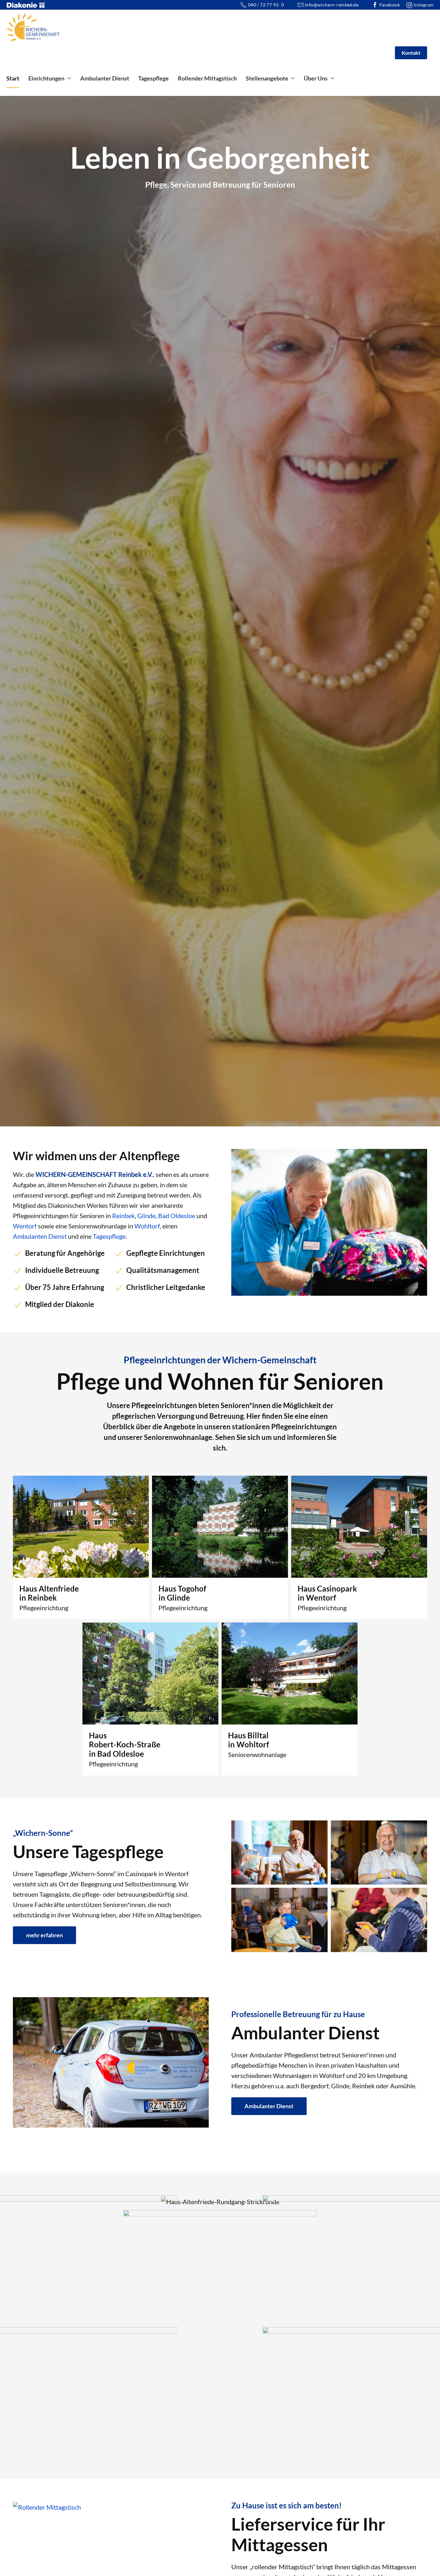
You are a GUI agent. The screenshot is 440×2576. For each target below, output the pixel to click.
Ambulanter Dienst (105, 78)
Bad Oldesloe (177, 1216)
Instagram (423, 5)
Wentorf (25, 1226)
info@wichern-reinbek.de (332, 5)
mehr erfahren (44, 1935)
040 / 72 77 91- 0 (266, 5)
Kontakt (411, 53)
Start (13, 78)
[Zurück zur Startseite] (33, 27)
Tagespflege (153, 78)
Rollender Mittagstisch (207, 78)
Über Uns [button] (316, 78)
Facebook (390, 5)
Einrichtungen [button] (46, 78)
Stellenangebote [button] (267, 78)
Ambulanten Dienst (40, 1236)
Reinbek (123, 1216)
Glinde (146, 1216)
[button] (220, 2201)
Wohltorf (147, 1226)
